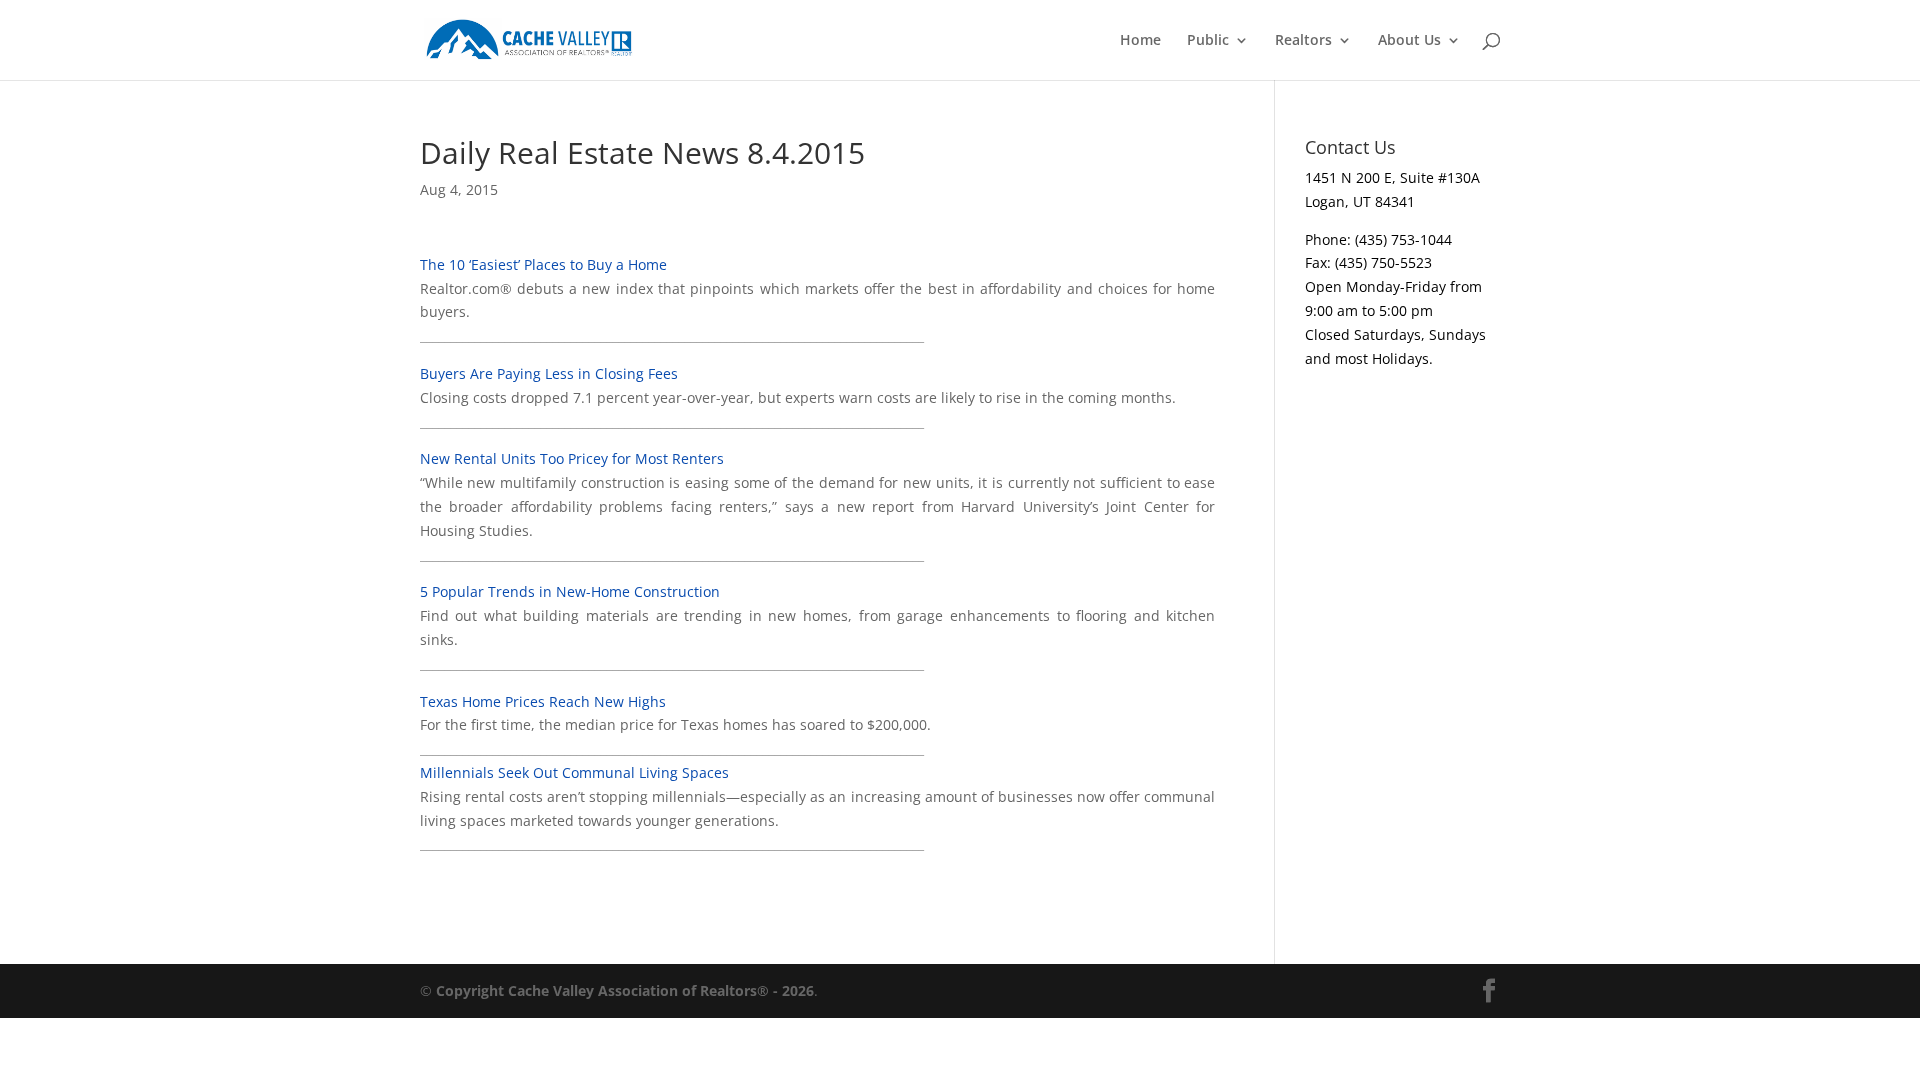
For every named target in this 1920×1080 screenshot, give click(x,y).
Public (1208, 41)
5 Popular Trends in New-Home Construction (570, 591)
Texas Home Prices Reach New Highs (543, 701)
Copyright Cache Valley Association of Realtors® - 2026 (625, 990)
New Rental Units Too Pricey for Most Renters (572, 458)
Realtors (1303, 41)
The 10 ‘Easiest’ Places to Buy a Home (543, 264)
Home (1140, 41)
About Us (1409, 41)
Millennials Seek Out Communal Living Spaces (574, 772)
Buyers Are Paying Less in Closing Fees (549, 373)
